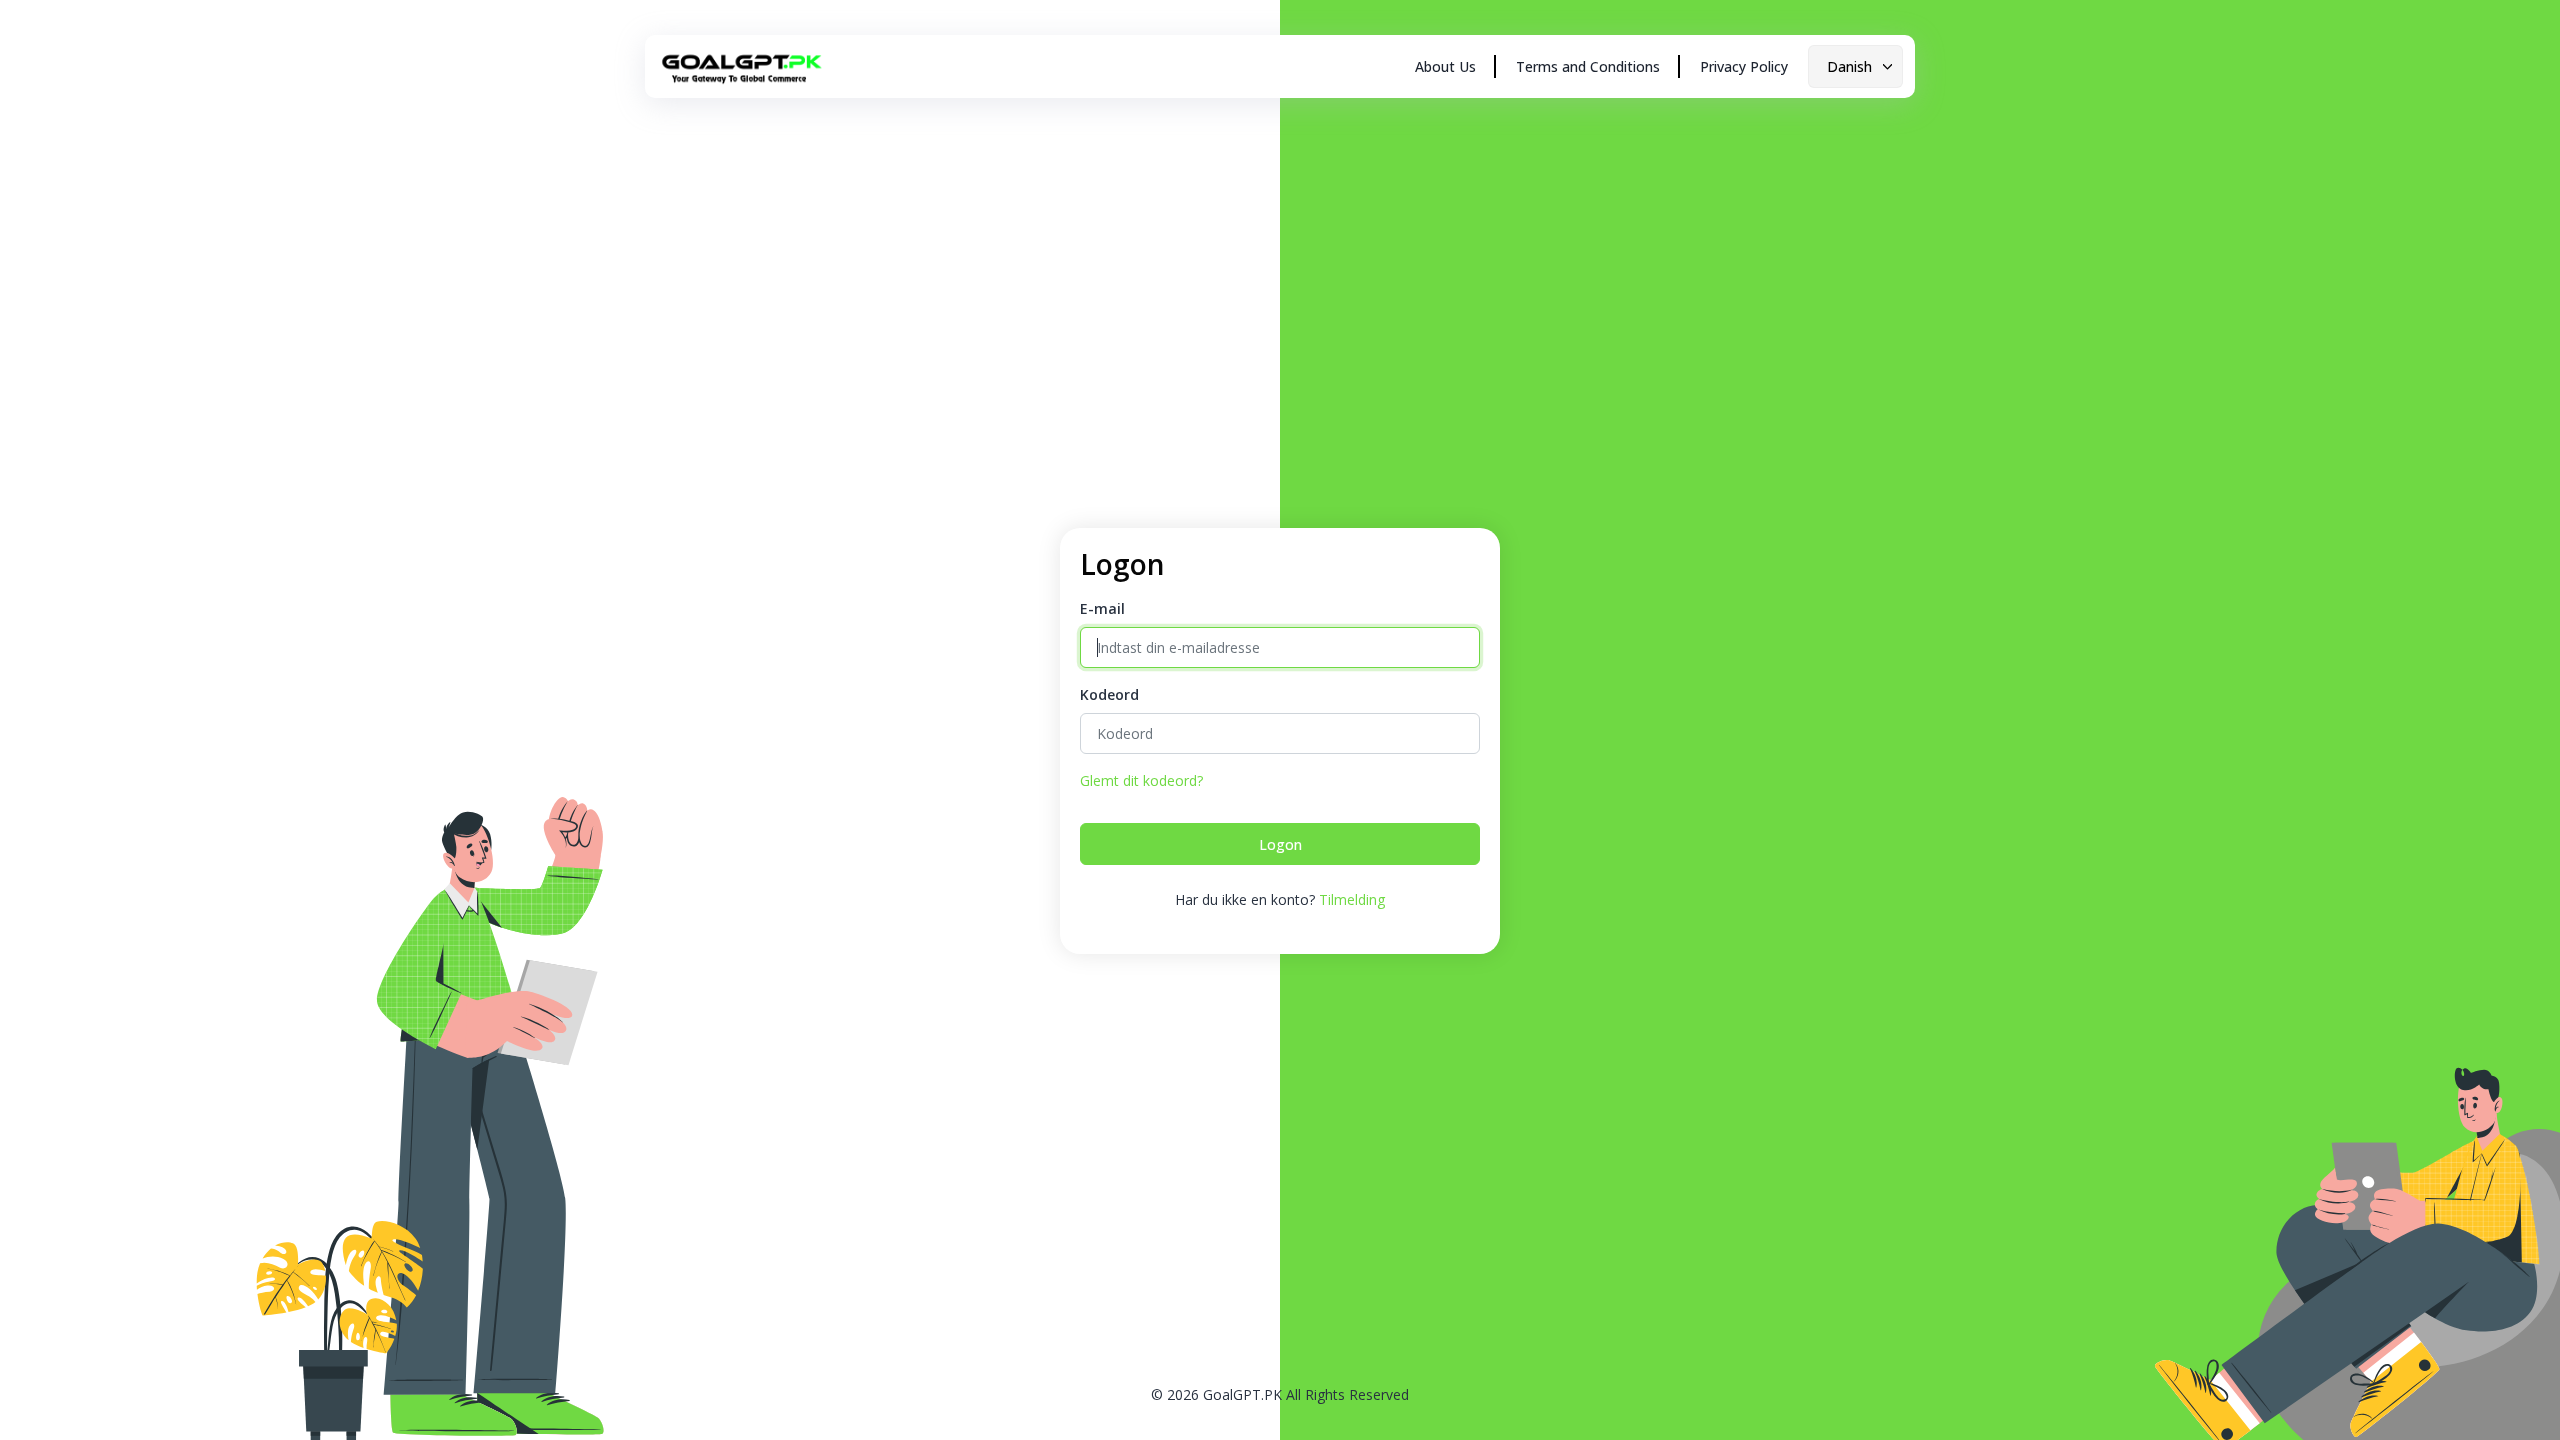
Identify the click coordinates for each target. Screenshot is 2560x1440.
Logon (1280, 844)
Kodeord (1109, 694)
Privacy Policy (1744, 66)
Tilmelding (1352, 899)
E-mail (1102, 608)
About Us (1445, 66)
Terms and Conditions (1588, 66)
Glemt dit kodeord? (1141, 780)
